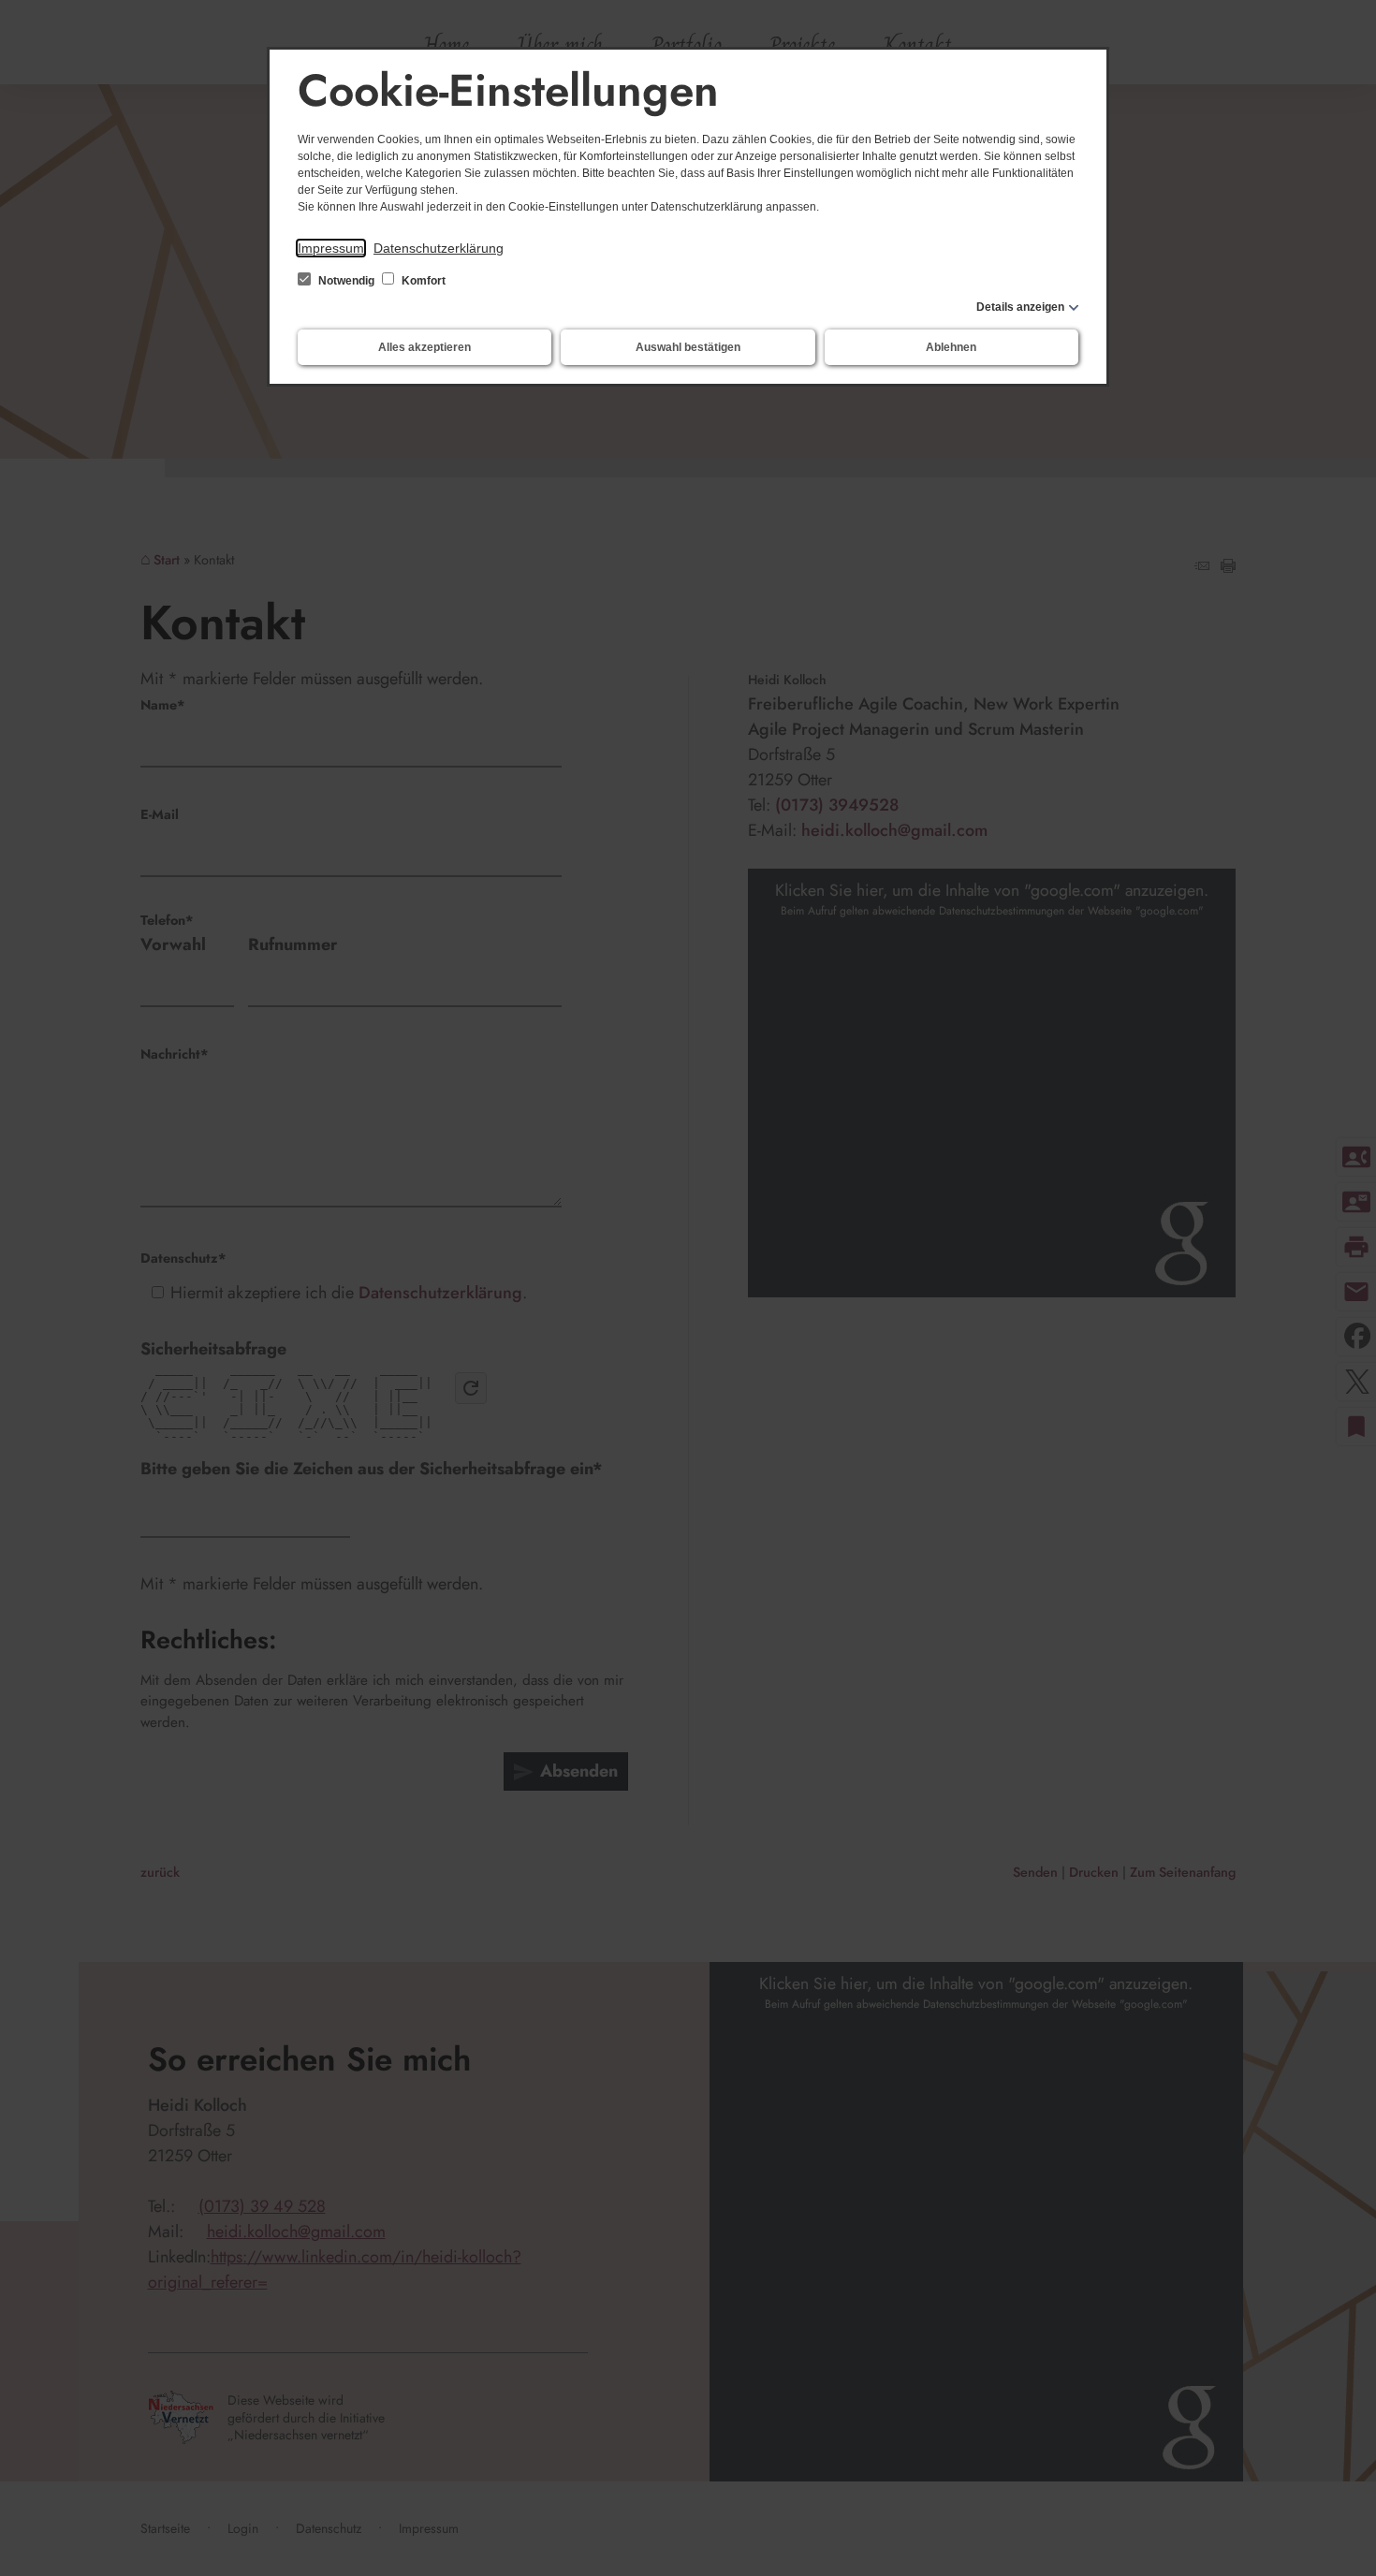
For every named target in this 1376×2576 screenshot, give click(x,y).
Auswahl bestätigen (688, 347)
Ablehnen (951, 347)
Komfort (422, 281)
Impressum (331, 248)
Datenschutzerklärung (439, 248)
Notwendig (346, 281)
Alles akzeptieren (425, 347)
